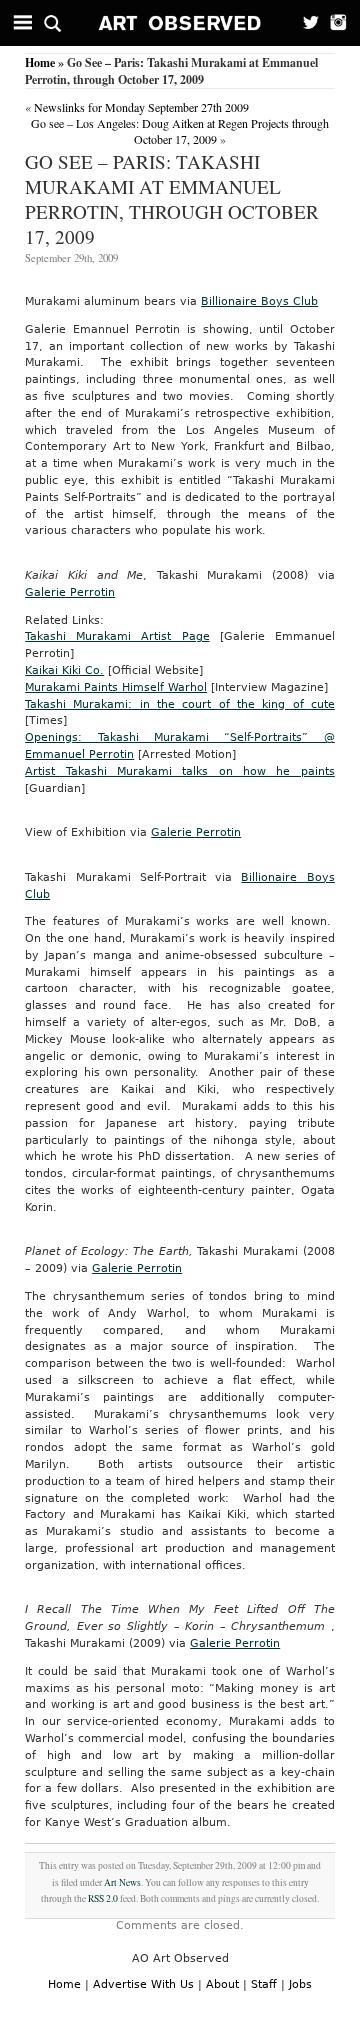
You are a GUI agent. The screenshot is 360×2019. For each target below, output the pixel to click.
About (222, 1984)
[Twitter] (305, 23)
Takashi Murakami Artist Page (117, 636)
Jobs (300, 1984)
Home (40, 62)
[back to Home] (180, 23)
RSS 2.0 (103, 1898)
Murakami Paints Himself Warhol (116, 687)
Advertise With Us (143, 1984)
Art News (122, 1882)
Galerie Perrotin (70, 592)
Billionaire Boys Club (259, 301)
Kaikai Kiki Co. (64, 670)
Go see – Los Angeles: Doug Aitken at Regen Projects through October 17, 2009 (180, 131)
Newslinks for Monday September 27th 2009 (141, 107)
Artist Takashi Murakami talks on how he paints (180, 771)
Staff (264, 1984)
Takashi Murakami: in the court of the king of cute (180, 704)
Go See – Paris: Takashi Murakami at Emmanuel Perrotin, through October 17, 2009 (172, 199)
